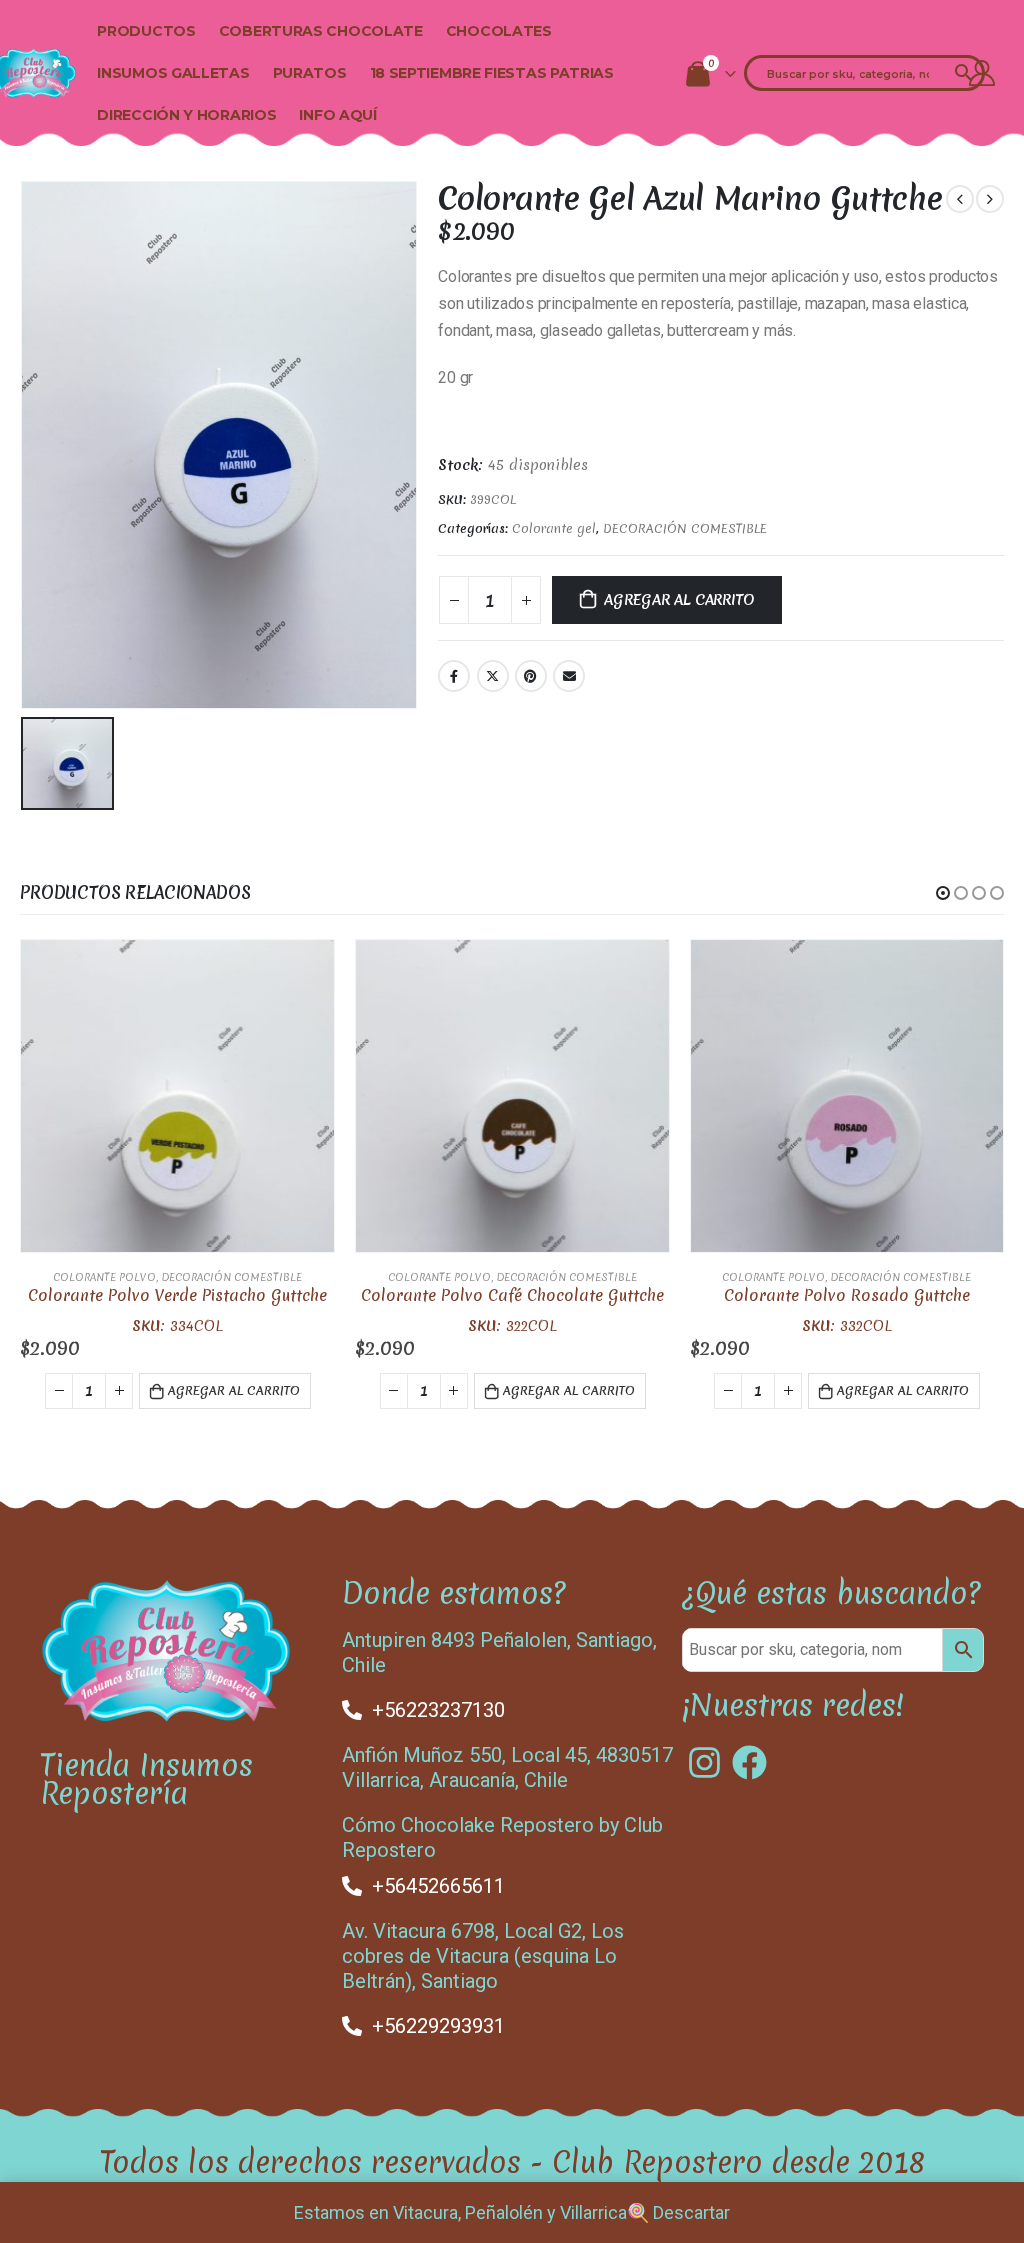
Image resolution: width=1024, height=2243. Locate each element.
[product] (177, 1096)
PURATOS (310, 73)
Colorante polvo (104, 1277)
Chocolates (499, 31)
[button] (943, 893)
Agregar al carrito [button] (234, 1390)
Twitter (493, 676)
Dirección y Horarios (186, 115)
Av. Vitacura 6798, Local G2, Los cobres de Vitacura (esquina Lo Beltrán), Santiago (483, 1956)
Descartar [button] (691, 2212)
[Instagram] (704, 1762)
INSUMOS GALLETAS (173, 73)
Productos (146, 31)
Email (569, 676)
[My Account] (982, 73)
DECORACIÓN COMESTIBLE (685, 528)
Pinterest (531, 676)
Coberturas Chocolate (321, 31)
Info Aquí (337, 115)
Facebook (454, 676)
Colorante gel (554, 528)
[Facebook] (749, 1762)
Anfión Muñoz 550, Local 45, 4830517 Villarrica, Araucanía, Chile (507, 1767)
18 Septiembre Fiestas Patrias (492, 73)
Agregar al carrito (679, 600)
